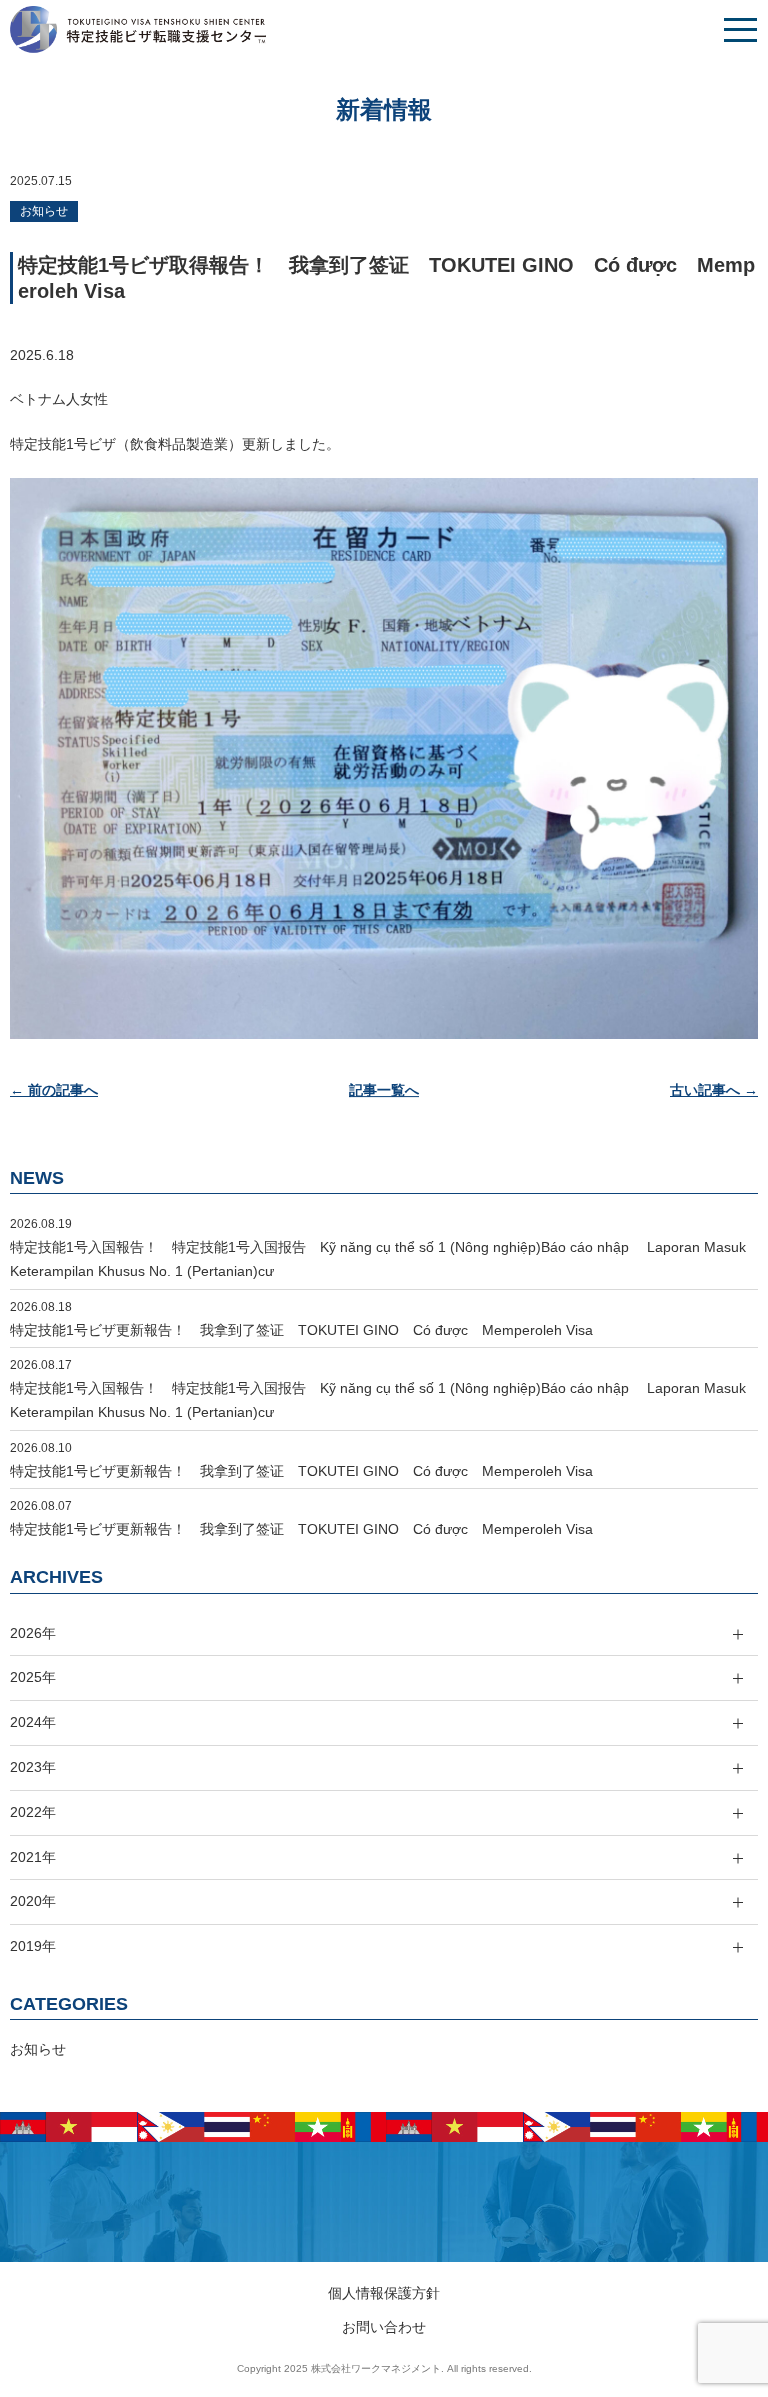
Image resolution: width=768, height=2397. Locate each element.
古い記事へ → (714, 1090)
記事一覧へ (384, 1090)
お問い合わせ (384, 2327)
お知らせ (44, 211)
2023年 (33, 1767)
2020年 (33, 1901)
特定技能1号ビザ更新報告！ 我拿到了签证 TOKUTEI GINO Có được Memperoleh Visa (301, 1330)
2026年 (33, 1633)
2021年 (33, 1857)
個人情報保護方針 (384, 2293)
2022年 (33, 1812)
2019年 (33, 1946)
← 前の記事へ (54, 1090)
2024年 (33, 1722)
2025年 (33, 1677)
